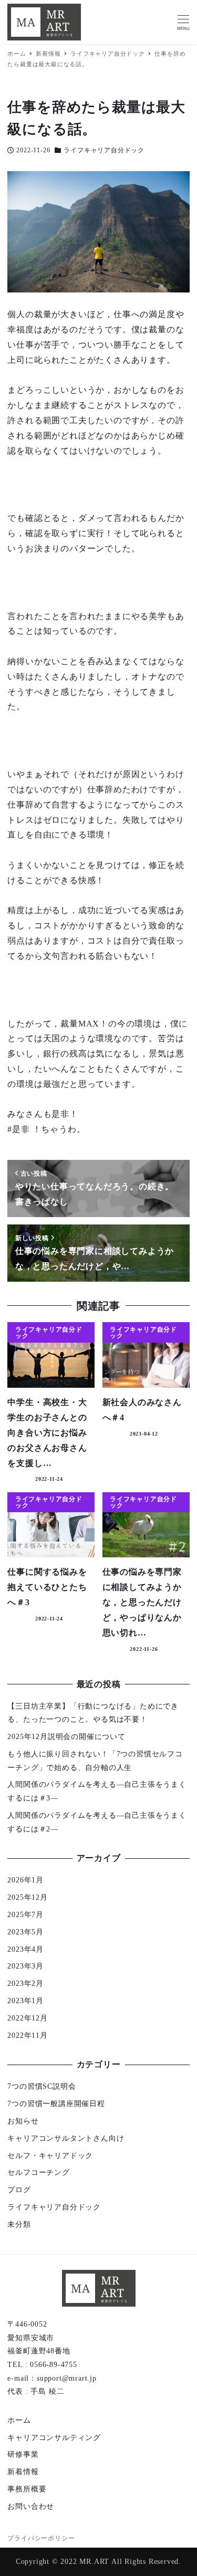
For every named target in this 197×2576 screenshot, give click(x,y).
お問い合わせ (31, 2506)
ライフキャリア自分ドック (104, 150)
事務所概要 (27, 2489)
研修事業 (23, 2454)
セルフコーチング (38, 2172)
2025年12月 (27, 1897)
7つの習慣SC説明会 (42, 2086)
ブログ (19, 2190)
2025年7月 (25, 1915)
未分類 (19, 2224)
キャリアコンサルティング (54, 2438)
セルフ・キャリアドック (50, 2156)
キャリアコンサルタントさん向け (66, 2138)
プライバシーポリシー (41, 2538)
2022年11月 (27, 2035)
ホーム (19, 2420)
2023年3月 (25, 1966)
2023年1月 (25, 2001)
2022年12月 (27, 2018)
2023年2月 (25, 1983)
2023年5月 (25, 1932)
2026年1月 (25, 1880)
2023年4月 (25, 1949)
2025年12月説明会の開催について (66, 1737)
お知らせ (23, 2121)
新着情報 (23, 2472)
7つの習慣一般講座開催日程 (56, 2104)
